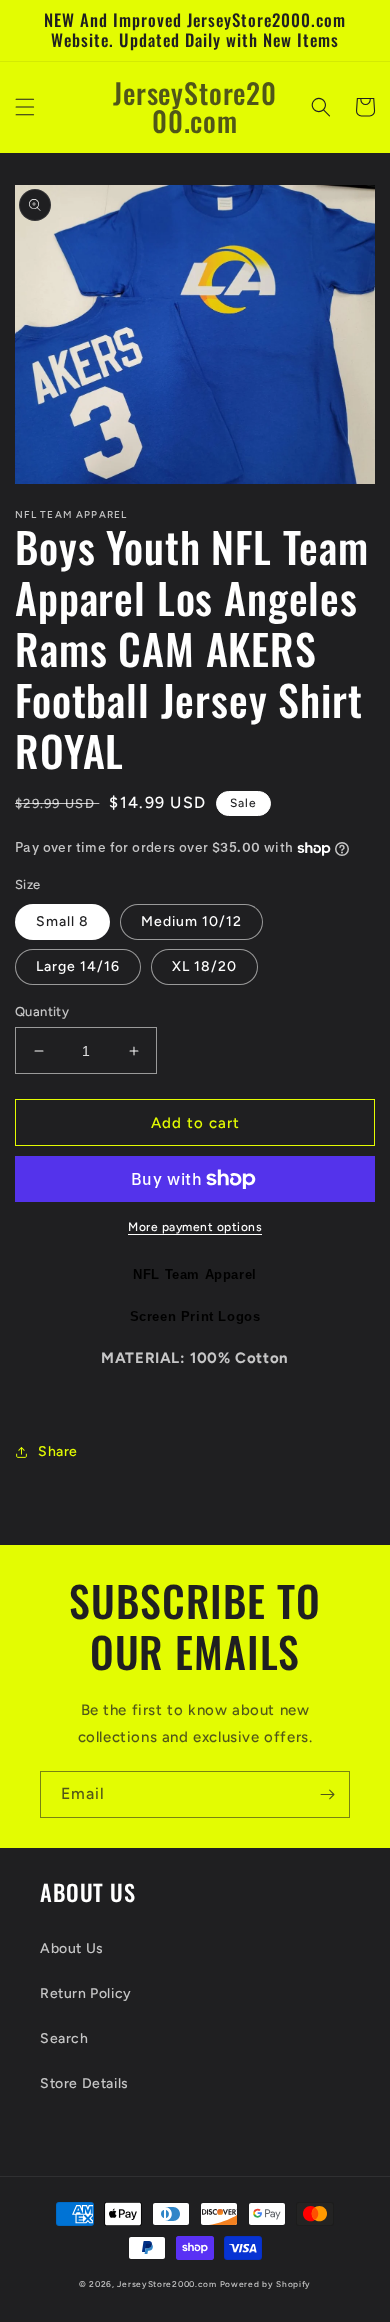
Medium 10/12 (191, 921)
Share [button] (58, 1451)
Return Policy (86, 1993)
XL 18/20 (204, 966)
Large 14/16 (78, 966)
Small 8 (62, 921)
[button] (25, 107)
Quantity (42, 1011)
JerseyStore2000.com (166, 2284)
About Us (72, 1948)
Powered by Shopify (266, 2284)
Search (64, 2038)
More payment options (195, 1227)
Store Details (84, 2083)
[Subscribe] (327, 1794)
